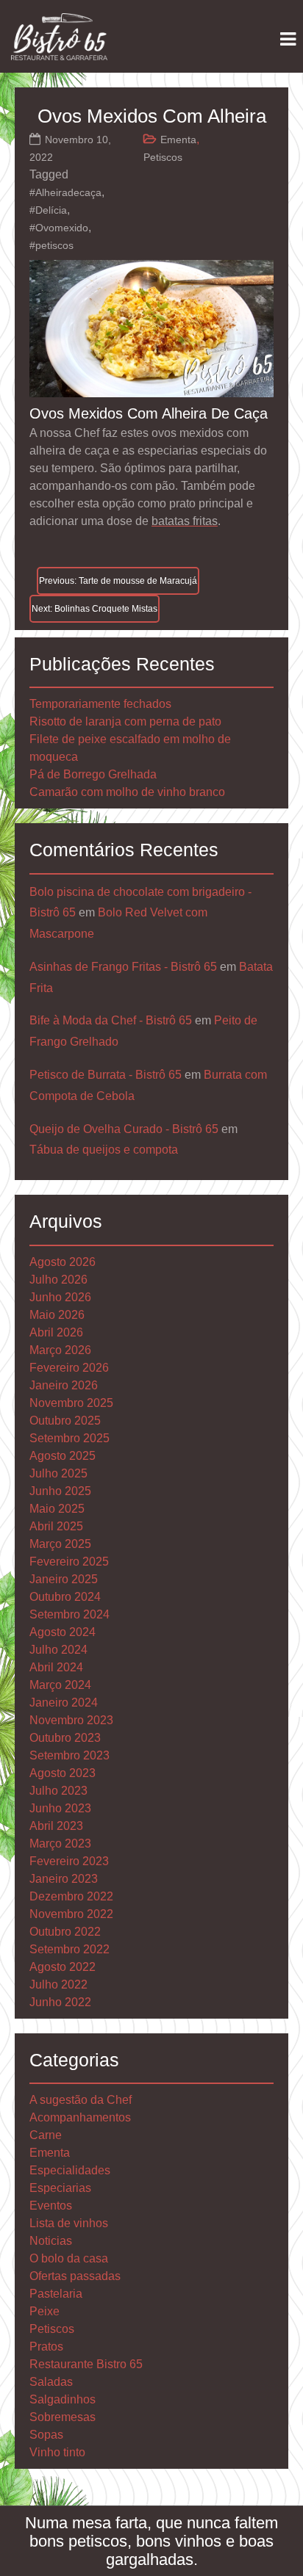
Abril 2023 (56, 1826)
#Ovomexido (59, 228)
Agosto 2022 (63, 1967)
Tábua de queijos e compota (104, 1150)
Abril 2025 (56, 1526)
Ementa (178, 140)
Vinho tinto (57, 2452)
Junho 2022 (60, 2002)
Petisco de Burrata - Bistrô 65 (106, 1075)
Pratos (46, 2347)
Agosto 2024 (63, 1632)
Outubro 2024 (65, 1597)
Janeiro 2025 (64, 1579)
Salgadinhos (63, 2399)
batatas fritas (185, 521)
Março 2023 (60, 1844)
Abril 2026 (56, 1332)
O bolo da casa (69, 2258)
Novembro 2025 (71, 1403)
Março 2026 (60, 1350)
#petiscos (51, 245)
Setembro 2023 (69, 1755)
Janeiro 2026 (64, 1385)
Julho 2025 (58, 1473)
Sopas (46, 2435)
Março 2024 (60, 1685)
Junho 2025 (60, 1491)
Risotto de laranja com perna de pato (125, 721)
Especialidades (70, 2170)
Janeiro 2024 (64, 1703)
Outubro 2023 (65, 1738)
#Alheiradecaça (65, 192)
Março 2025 (60, 1544)
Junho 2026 (60, 1297)
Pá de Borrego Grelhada (93, 774)
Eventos (51, 2206)
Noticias (51, 2241)
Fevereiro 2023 (69, 1861)
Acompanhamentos (80, 2117)
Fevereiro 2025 (69, 1562)
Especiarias (60, 2188)
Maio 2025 (57, 1509)
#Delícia (48, 210)
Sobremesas (63, 2417)
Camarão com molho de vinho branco (127, 792)
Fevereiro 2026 (69, 1368)
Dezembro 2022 (71, 1896)
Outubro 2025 (65, 1421)
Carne (46, 2135)
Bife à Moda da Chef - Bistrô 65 (111, 1020)
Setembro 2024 (69, 1614)
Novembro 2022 (71, 1914)
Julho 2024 (58, 1650)
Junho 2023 (60, 1808)
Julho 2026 (58, 1280)
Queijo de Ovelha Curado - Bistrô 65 (124, 1129)
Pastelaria (56, 2294)
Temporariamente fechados (100, 704)
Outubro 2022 (65, 1932)
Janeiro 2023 (64, 1879)
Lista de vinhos (69, 2223)
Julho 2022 (58, 1985)
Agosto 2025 (63, 1456)
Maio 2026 (57, 1315)
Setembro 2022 (69, 1949)
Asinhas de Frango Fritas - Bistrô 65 (123, 967)
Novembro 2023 (71, 1720)
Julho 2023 (58, 1791)
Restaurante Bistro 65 (86, 2364)
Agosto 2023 (63, 1773)
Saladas (51, 2382)
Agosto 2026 (63, 1262)
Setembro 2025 (69, 1438)
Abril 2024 (56, 1667)
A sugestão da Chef (81, 2100)
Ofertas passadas (75, 2276)
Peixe (44, 2311)
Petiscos (163, 157)
